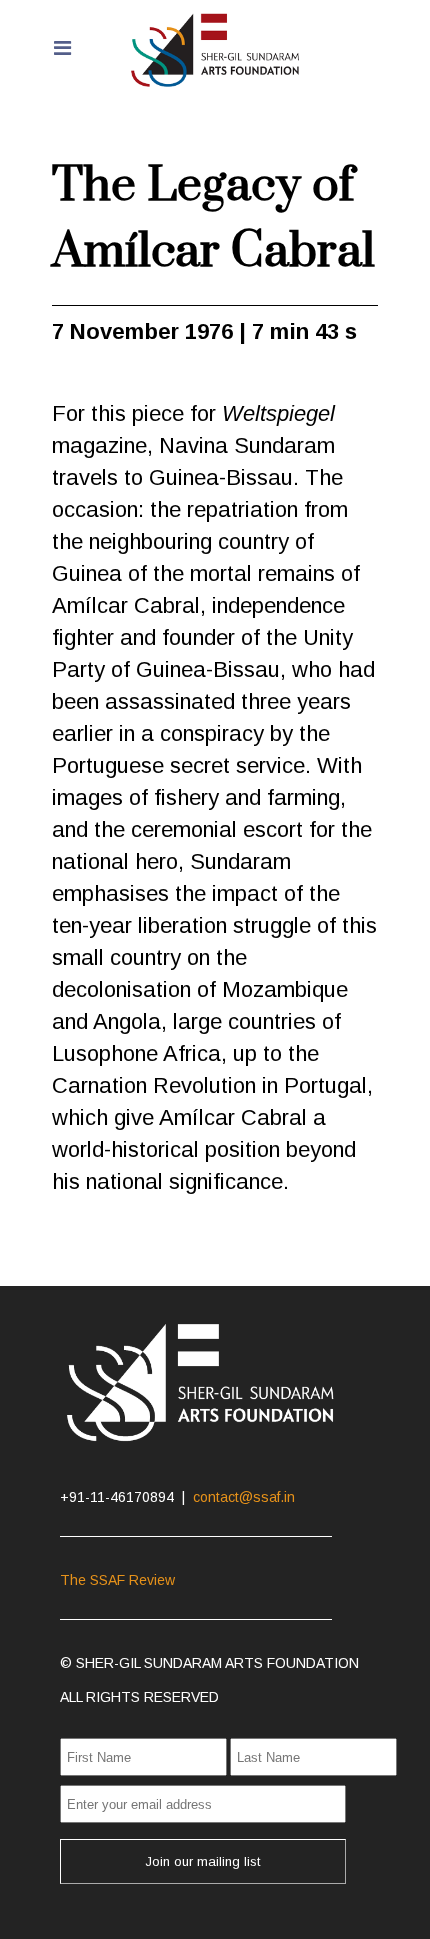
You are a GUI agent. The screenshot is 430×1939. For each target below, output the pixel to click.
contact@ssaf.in (244, 1497)
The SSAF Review (117, 1580)
